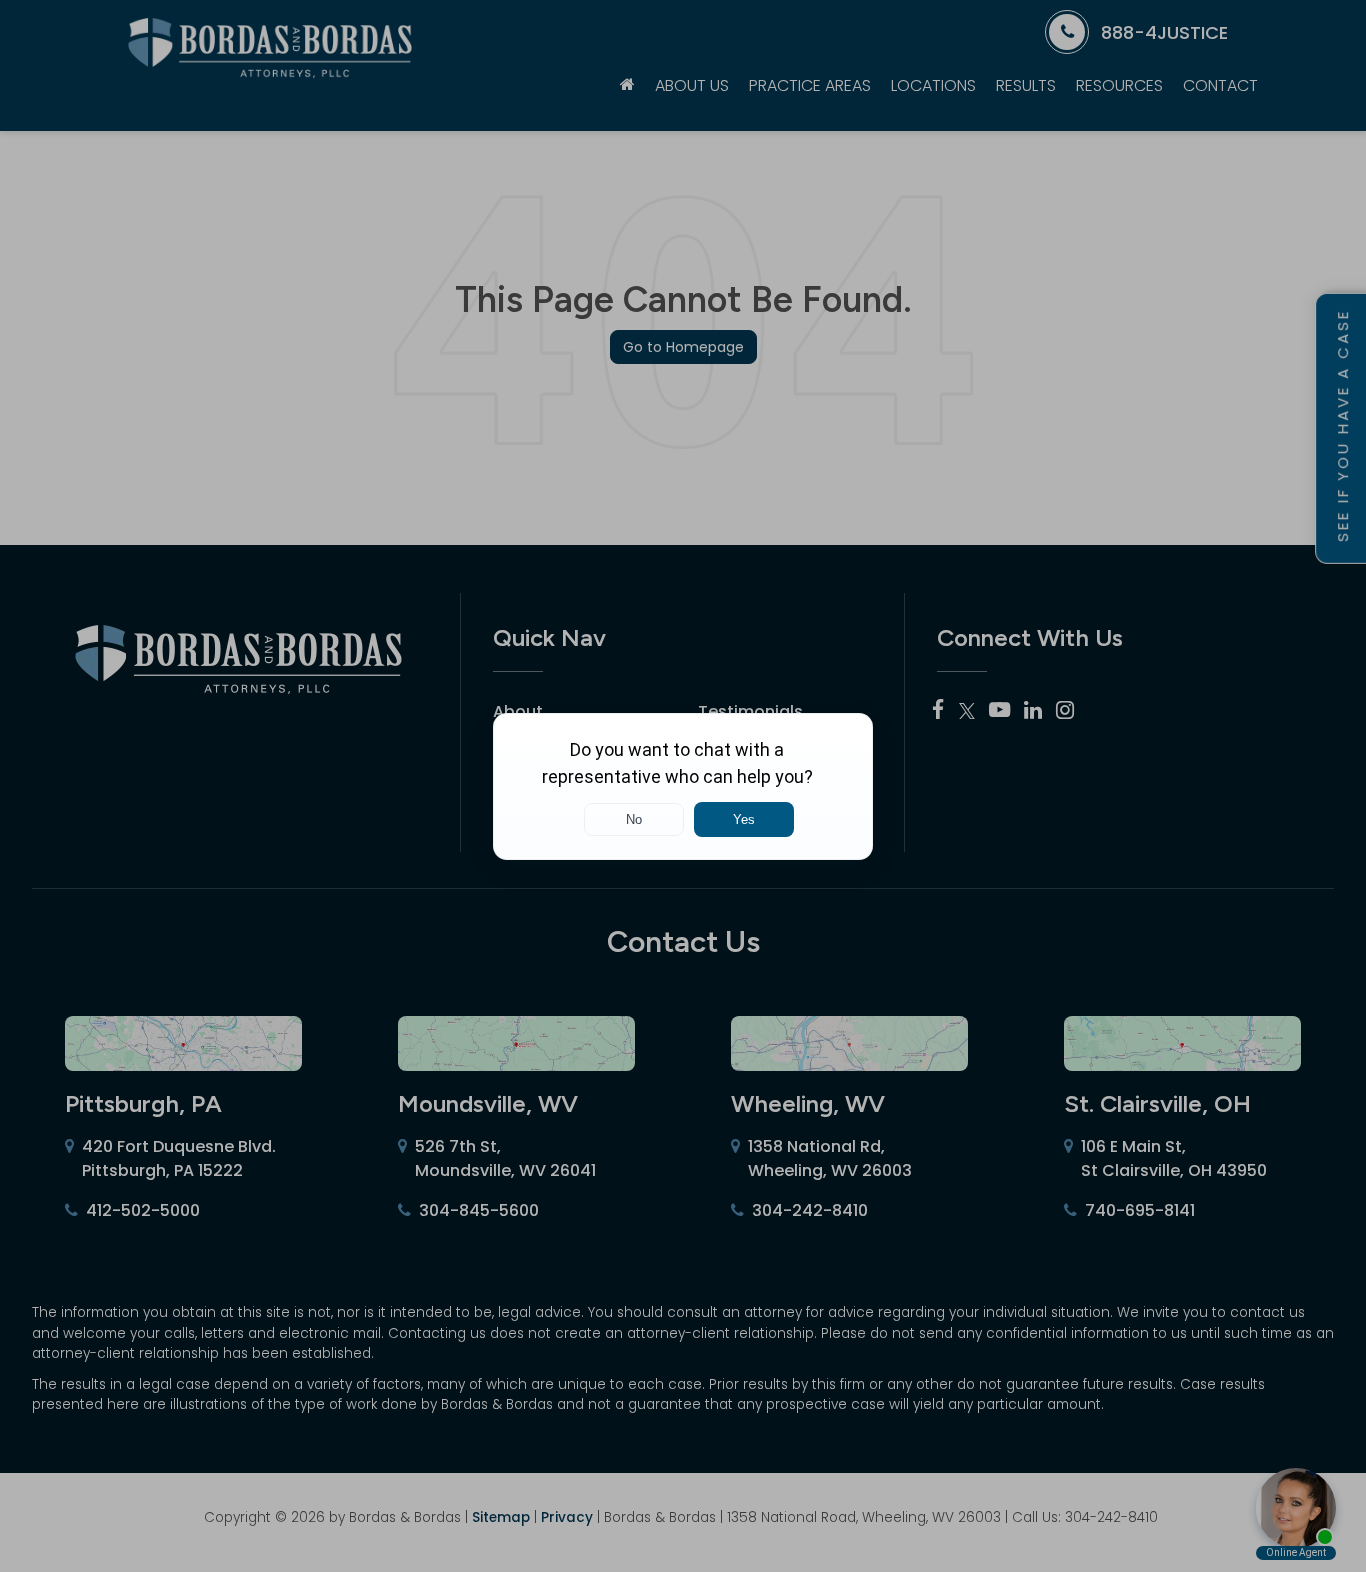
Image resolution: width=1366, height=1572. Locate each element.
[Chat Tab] (683, 786)
